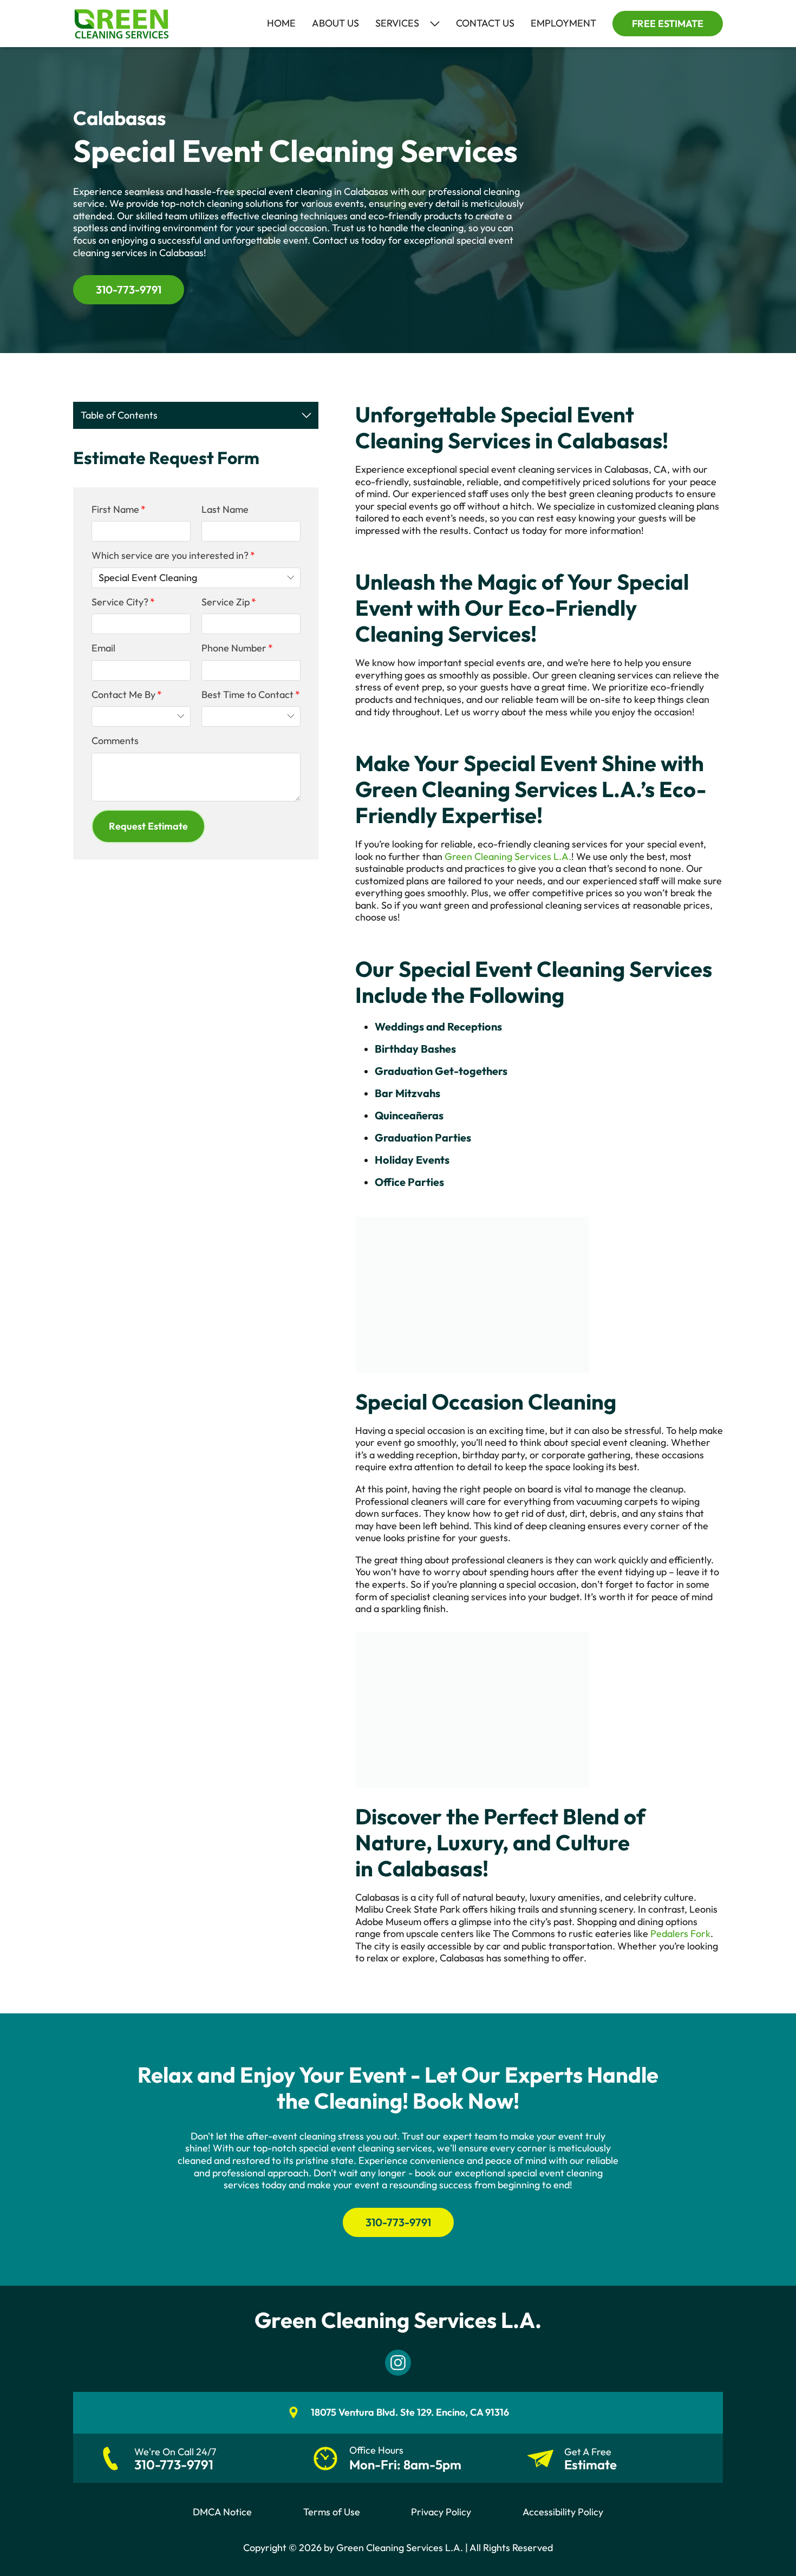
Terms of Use (332, 2512)
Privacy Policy (441, 2512)
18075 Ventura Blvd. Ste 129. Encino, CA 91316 (410, 2412)
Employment (563, 23)
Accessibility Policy (563, 2512)
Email (103, 648)
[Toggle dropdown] (435, 24)
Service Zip (226, 602)
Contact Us (485, 23)
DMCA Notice (222, 2512)
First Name (115, 510)
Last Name (225, 510)
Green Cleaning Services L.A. (508, 856)
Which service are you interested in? (170, 556)
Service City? (120, 602)
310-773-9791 (129, 289)
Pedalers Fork (680, 1933)
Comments (115, 741)
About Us (335, 23)
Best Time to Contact (247, 695)
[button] (148, 826)
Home (281, 23)
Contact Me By (123, 695)
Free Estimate (668, 24)
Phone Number (234, 648)
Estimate (591, 2465)
